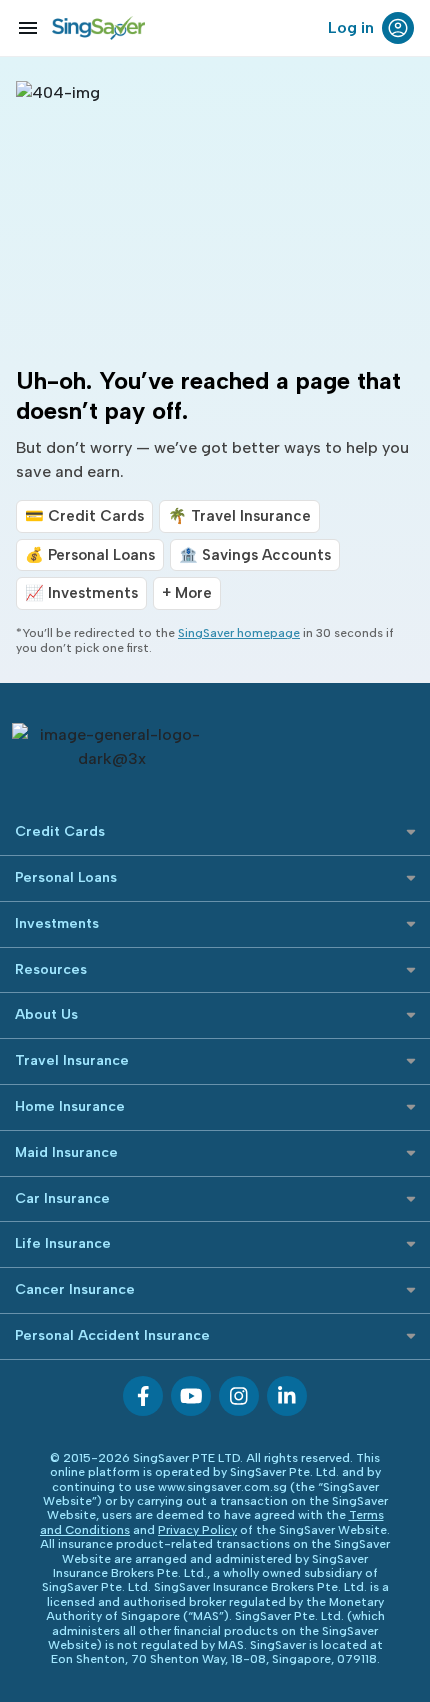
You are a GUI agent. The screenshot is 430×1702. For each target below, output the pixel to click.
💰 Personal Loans (90, 555)
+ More (187, 593)
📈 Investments (81, 593)
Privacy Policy (197, 1530)
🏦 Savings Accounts (255, 555)
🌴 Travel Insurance (239, 516)
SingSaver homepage (239, 633)
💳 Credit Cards (84, 516)
